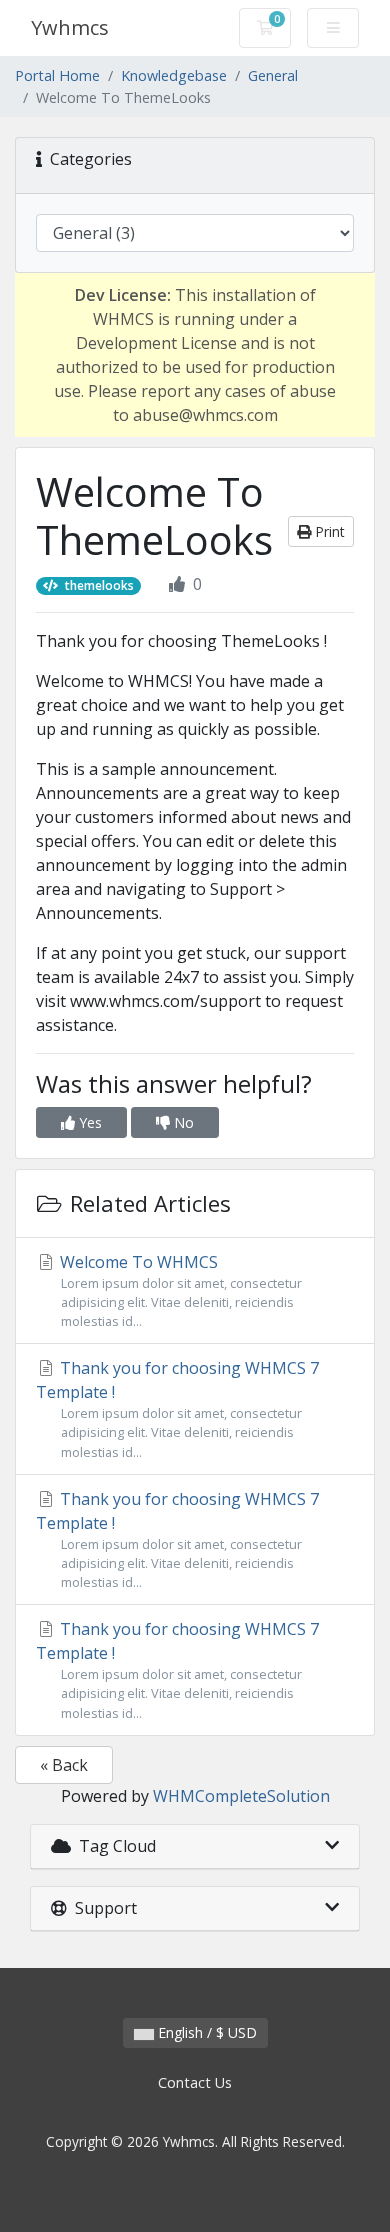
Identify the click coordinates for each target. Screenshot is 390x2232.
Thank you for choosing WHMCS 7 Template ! (177, 1408)
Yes (88, 1122)
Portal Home (57, 75)
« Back (64, 1765)
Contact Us (195, 2082)
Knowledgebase (174, 75)
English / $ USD (205, 2032)
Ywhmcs (70, 27)
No (182, 1122)
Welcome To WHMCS (179, 1290)
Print (328, 531)
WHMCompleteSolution (241, 1796)
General (273, 75)
